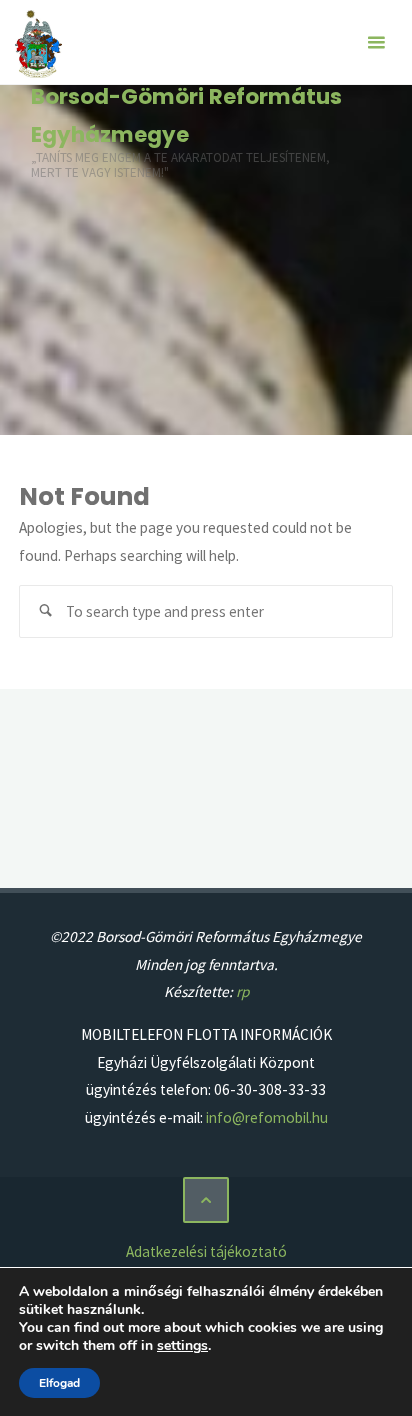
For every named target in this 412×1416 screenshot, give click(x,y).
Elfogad (59, 1383)
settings (182, 1346)
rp (242, 991)
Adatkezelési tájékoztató (206, 1251)
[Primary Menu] (376, 42)
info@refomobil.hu (267, 1117)
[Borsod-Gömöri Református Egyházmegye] (38, 42)
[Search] (46, 612)
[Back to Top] (206, 1200)
